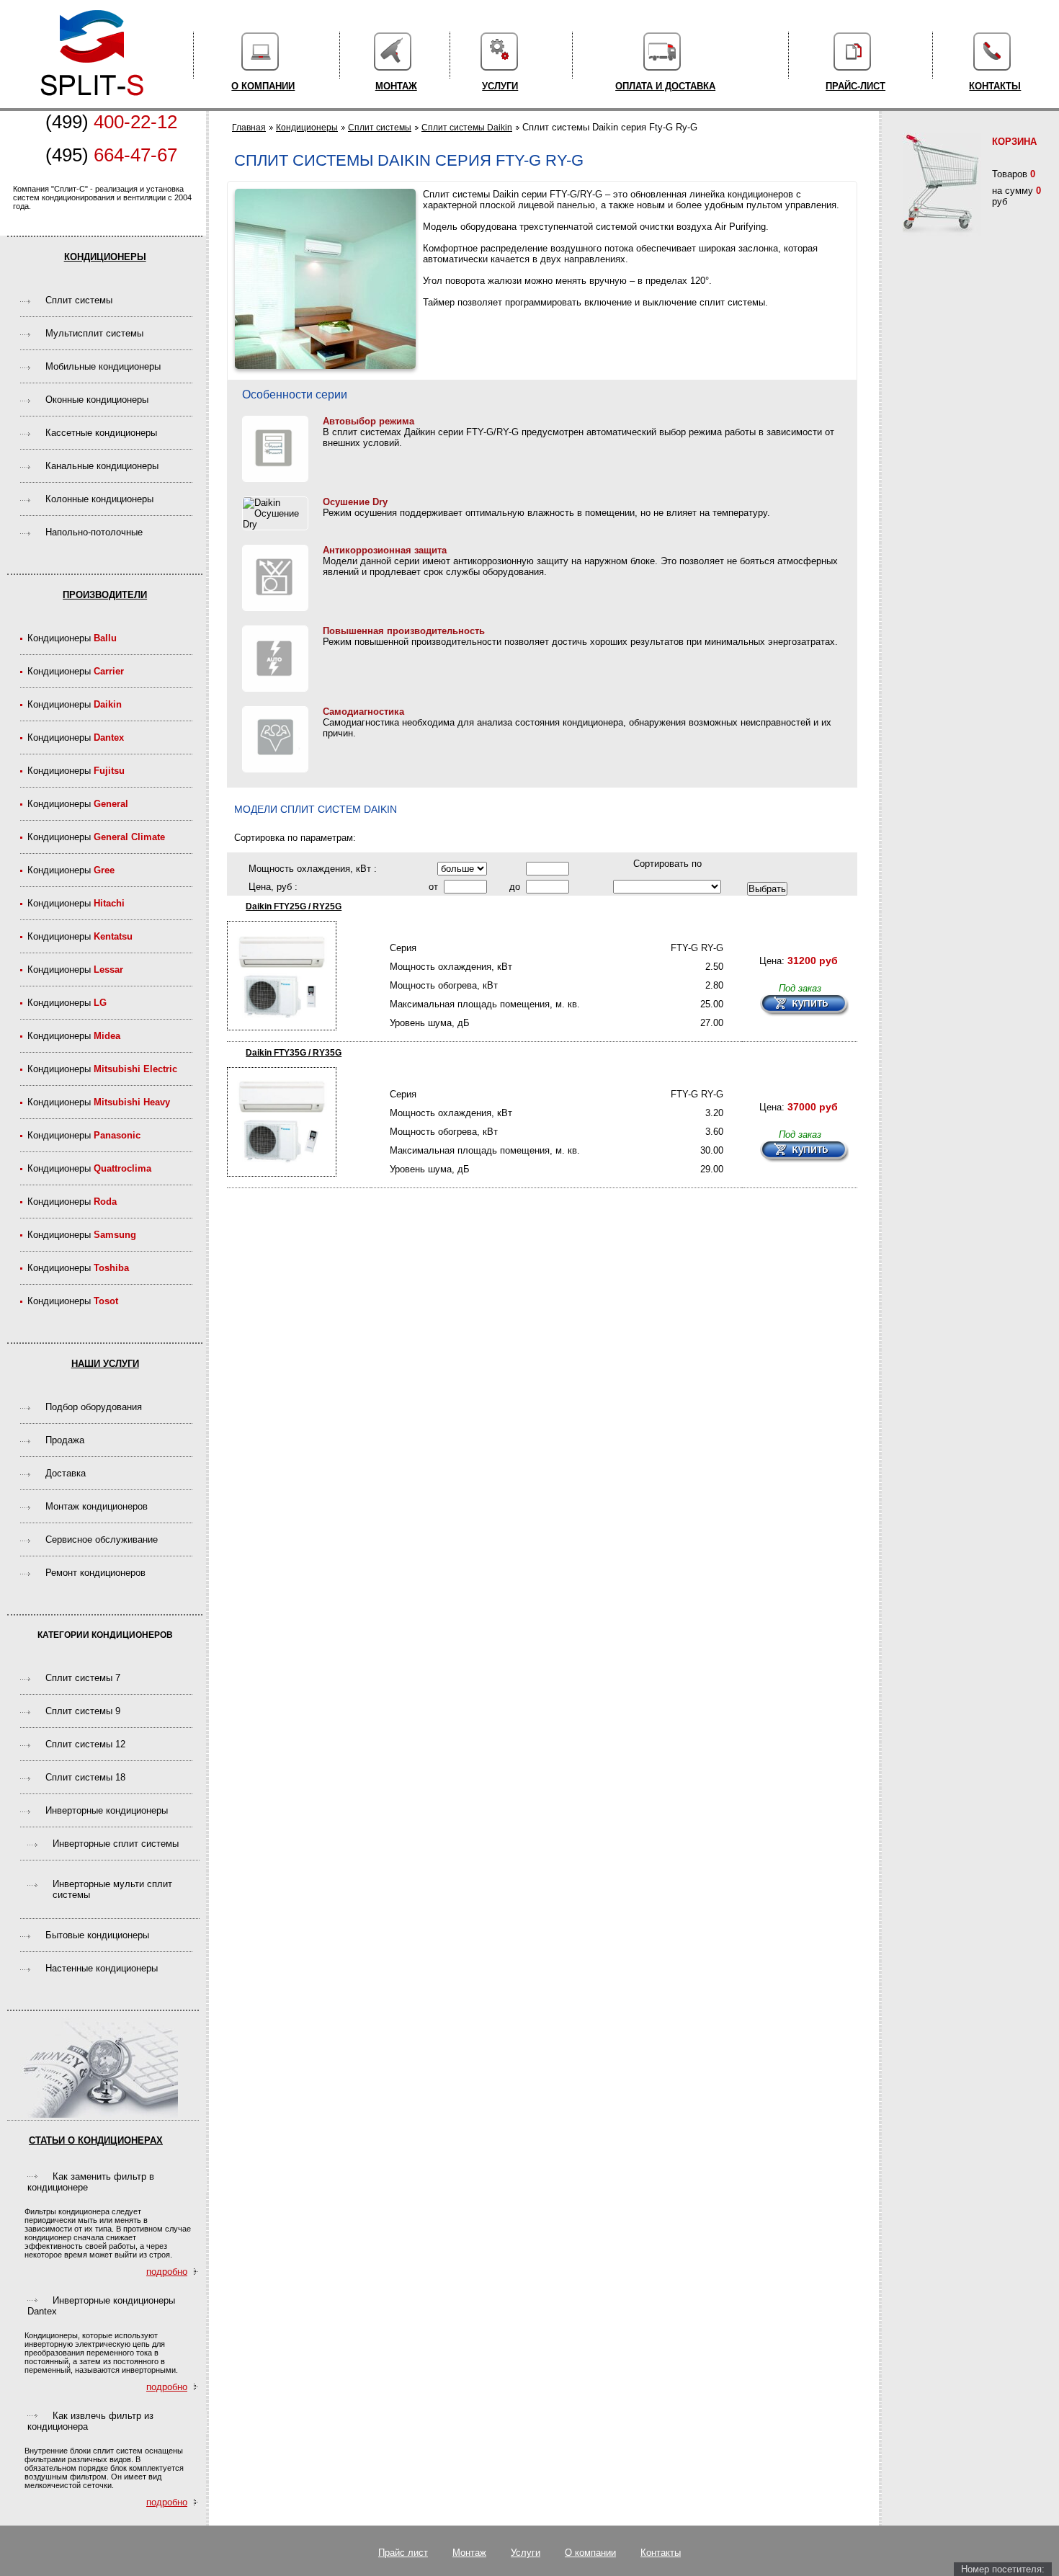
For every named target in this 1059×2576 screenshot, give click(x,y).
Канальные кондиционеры (102, 466)
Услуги (500, 86)
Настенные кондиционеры (102, 1968)
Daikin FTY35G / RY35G (294, 1053)
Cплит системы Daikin (467, 128)
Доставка (66, 1473)
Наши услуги (105, 1364)
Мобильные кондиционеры (103, 366)
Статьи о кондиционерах (96, 2140)
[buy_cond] (804, 1006)
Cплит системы (79, 300)
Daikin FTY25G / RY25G (294, 906)
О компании (263, 86)
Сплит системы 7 (83, 1678)
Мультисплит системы (94, 333)
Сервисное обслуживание (102, 1539)
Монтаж (396, 86)
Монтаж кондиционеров (97, 1506)
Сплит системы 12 (85, 1744)
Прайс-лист (855, 86)
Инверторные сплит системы (116, 1844)
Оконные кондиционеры (97, 400)
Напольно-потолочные (94, 532)
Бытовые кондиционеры (97, 1935)
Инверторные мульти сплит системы (112, 1889)
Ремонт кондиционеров (95, 1573)
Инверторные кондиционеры (107, 1810)
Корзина (1014, 142)
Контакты (995, 86)
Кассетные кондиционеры (101, 433)
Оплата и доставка (665, 86)
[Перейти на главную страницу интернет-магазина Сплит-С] (92, 103)
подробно (167, 2272)
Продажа (65, 1440)
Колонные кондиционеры (99, 499)
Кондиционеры (105, 257)
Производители (105, 595)
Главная (249, 128)
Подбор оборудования (94, 1407)
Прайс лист (403, 2553)
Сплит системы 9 (83, 1711)
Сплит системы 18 (85, 1777)
